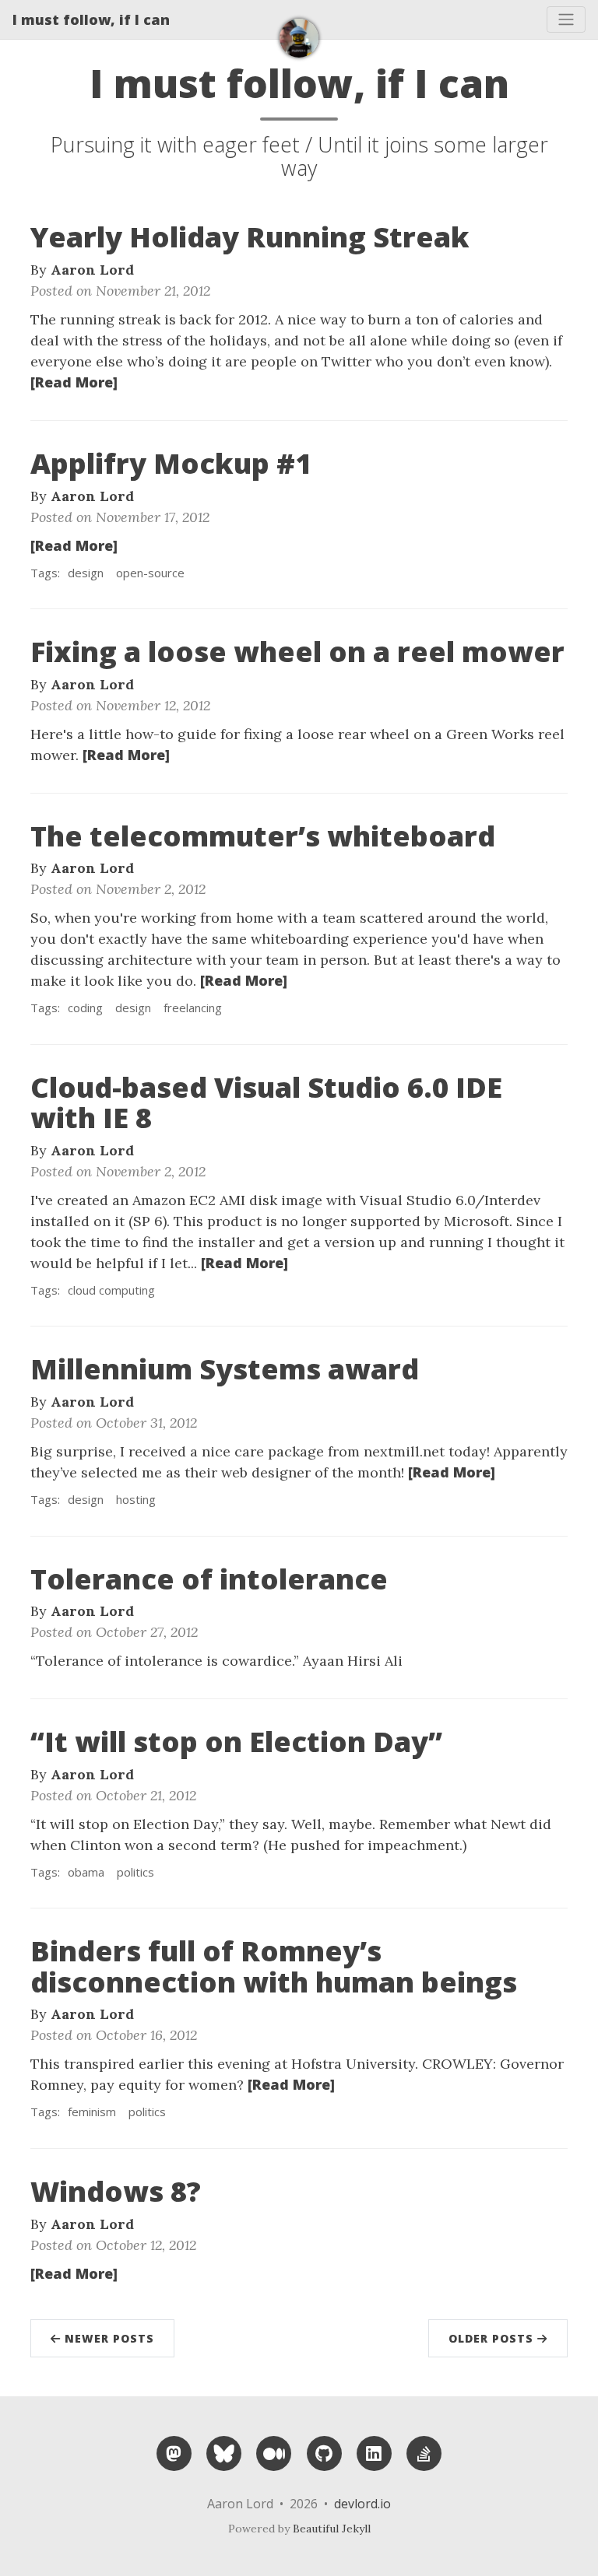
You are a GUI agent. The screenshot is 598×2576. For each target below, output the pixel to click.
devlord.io (362, 2504)
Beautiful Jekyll (332, 2529)
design (86, 573)
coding (85, 1008)
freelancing (193, 1008)
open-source (150, 573)
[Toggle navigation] (566, 19)
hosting (136, 1499)
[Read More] (74, 382)
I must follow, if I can (91, 19)
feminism (92, 2112)
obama (86, 1872)
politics (135, 1872)
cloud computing (111, 1290)
